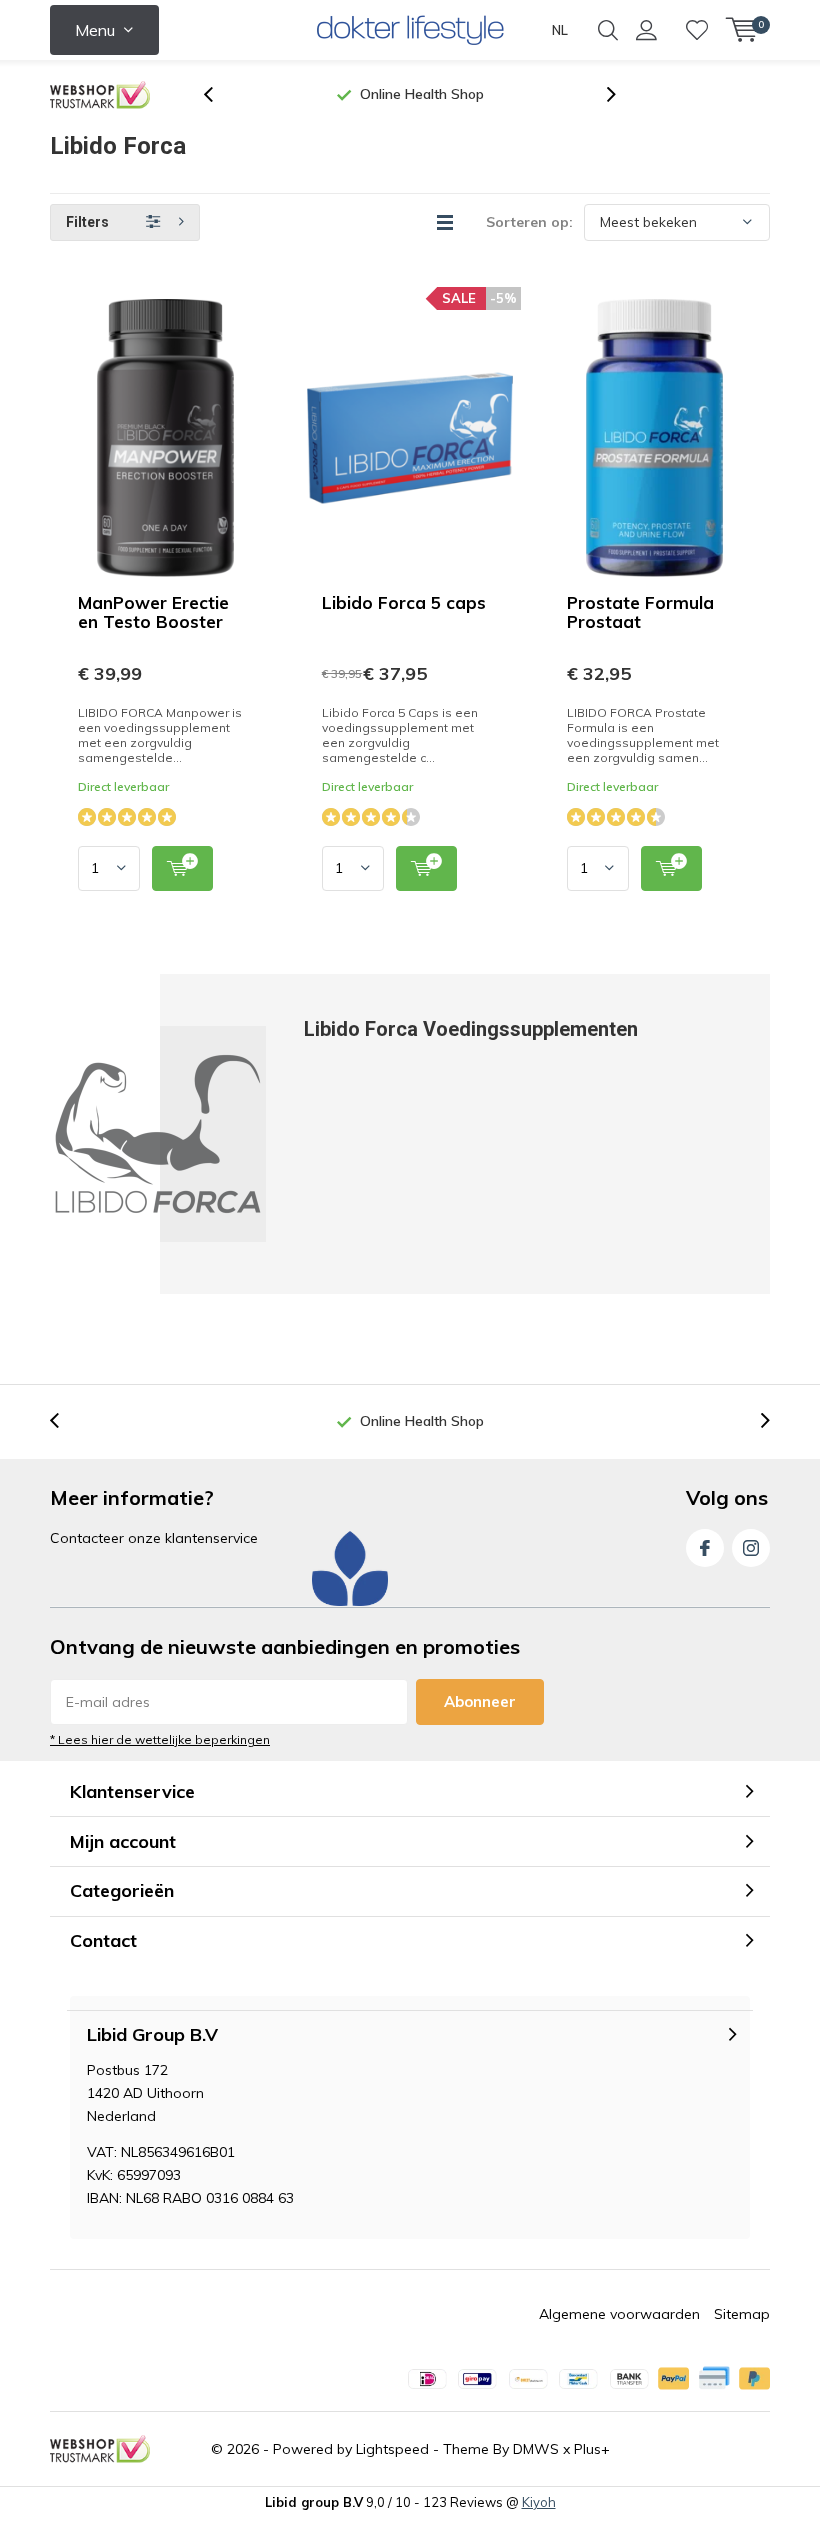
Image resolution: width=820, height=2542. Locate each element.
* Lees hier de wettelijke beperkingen (160, 1739)
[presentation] (219, 94)
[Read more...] (410, 30)
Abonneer (480, 1701)
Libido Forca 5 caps (404, 602)
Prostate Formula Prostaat (640, 612)
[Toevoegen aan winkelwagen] (182, 868)
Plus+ (592, 2449)
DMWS (536, 2449)
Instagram (751, 1548)
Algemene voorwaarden (619, 2314)
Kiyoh (539, 2502)
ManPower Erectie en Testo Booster (153, 612)
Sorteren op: (529, 222)
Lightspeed (392, 2449)
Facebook (705, 1548)
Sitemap (742, 2314)
